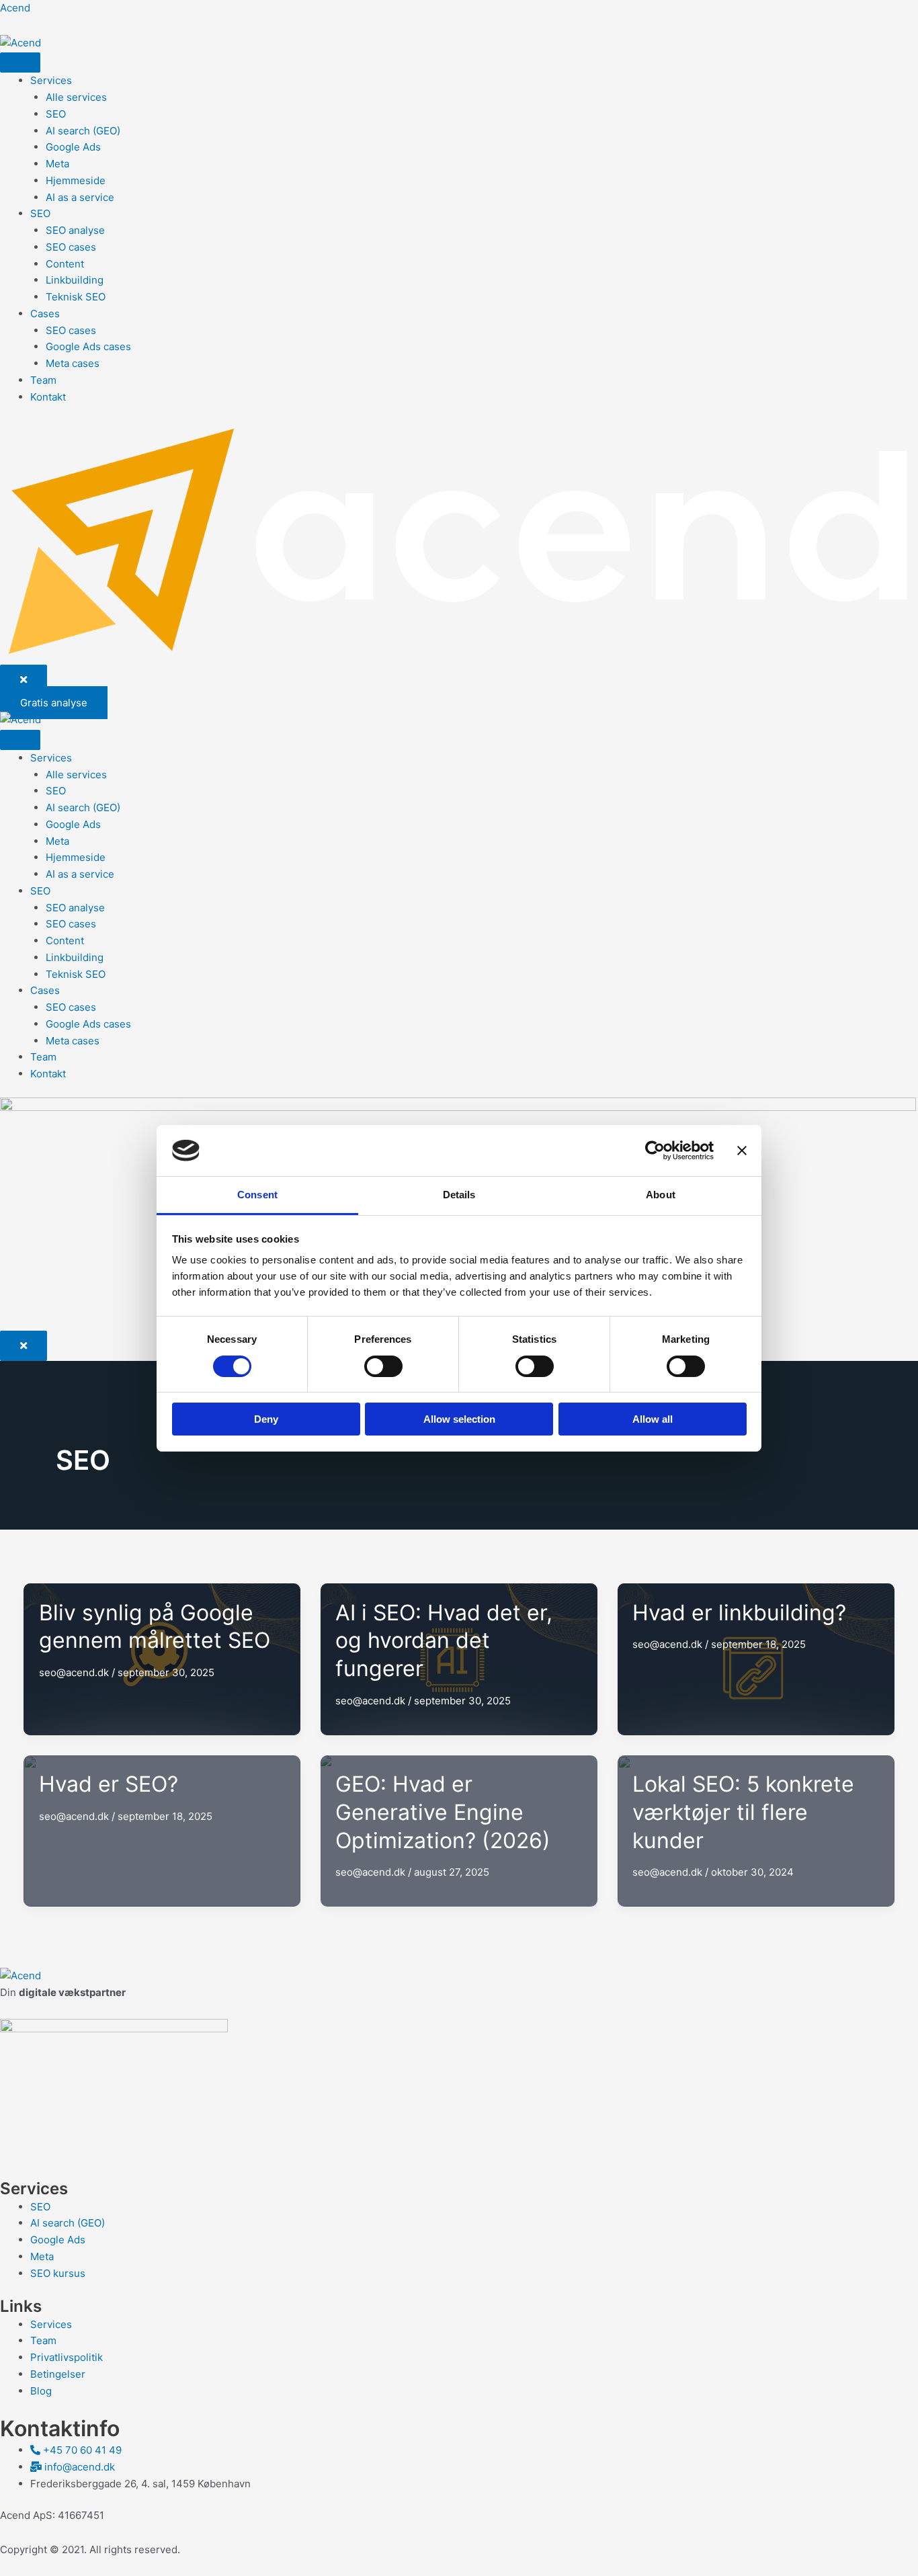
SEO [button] (40, 213)
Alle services (76, 97)
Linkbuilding (75, 280)
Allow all (653, 1419)
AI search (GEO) (83, 131)
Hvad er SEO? (109, 1784)
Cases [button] (45, 314)
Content (65, 264)
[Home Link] (459, 541)
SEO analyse (75, 230)
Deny (266, 1419)
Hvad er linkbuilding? (739, 1613)
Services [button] (51, 80)
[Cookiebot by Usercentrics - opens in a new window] (655, 1151)
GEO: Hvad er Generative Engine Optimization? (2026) (443, 1812)
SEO (56, 114)
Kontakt (48, 397)
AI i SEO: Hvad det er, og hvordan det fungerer (444, 1640)
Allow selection (459, 1419)
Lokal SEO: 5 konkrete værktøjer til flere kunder (743, 1812)
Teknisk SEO (76, 297)
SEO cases (71, 247)
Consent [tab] (257, 1195)
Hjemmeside (76, 180)
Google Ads (73, 147)
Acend (15, 8)
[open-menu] (20, 63)
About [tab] (661, 1195)
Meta (57, 164)
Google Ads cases (88, 346)
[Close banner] (742, 1151)
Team (43, 380)
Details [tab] (459, 1195)
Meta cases (73, 363)
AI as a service (80, 197)
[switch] (383, 1366)
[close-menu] (24, 680)
